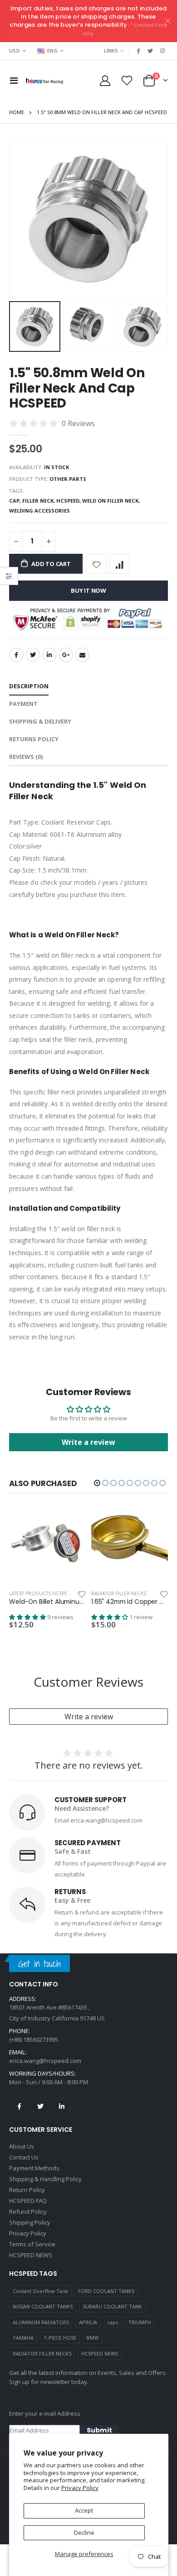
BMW (92, 2338)
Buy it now (88, 590)
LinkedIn (49, 655)
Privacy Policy (80, 2488)
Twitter (33, 655)
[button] (97, 1483)
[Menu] (14, 80)
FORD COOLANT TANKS (106, 2291)
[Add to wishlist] (96, 564)
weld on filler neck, (112, 501)
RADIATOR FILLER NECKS (42, 2353)
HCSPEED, (69, 501)
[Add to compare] (119, 564)
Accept (84, 2510)
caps (113, 2322)
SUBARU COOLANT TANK (112, 2306)
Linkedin (62, 2106)
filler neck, (39, 501)
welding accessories (39, 511)
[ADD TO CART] (71, 1521)
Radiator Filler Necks (119, 1593)
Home (17, 112)
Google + (66, 655)
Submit (99, 2430)
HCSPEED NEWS (100, 2353)
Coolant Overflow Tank (40, 2291)
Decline (84, 2533)
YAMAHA (23, 2338)
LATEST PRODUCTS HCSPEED (41, 1593)
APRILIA (88, 2322)
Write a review (88, 1442)
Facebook (16, 655)
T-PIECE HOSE (60, 2338)
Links (111, 50)
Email (82, 655)
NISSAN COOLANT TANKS (43, 2306)
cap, (16, 501)
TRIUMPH (140, 2322)
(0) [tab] (26, 757)
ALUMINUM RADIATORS (41, 2322)
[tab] (29, 687)
